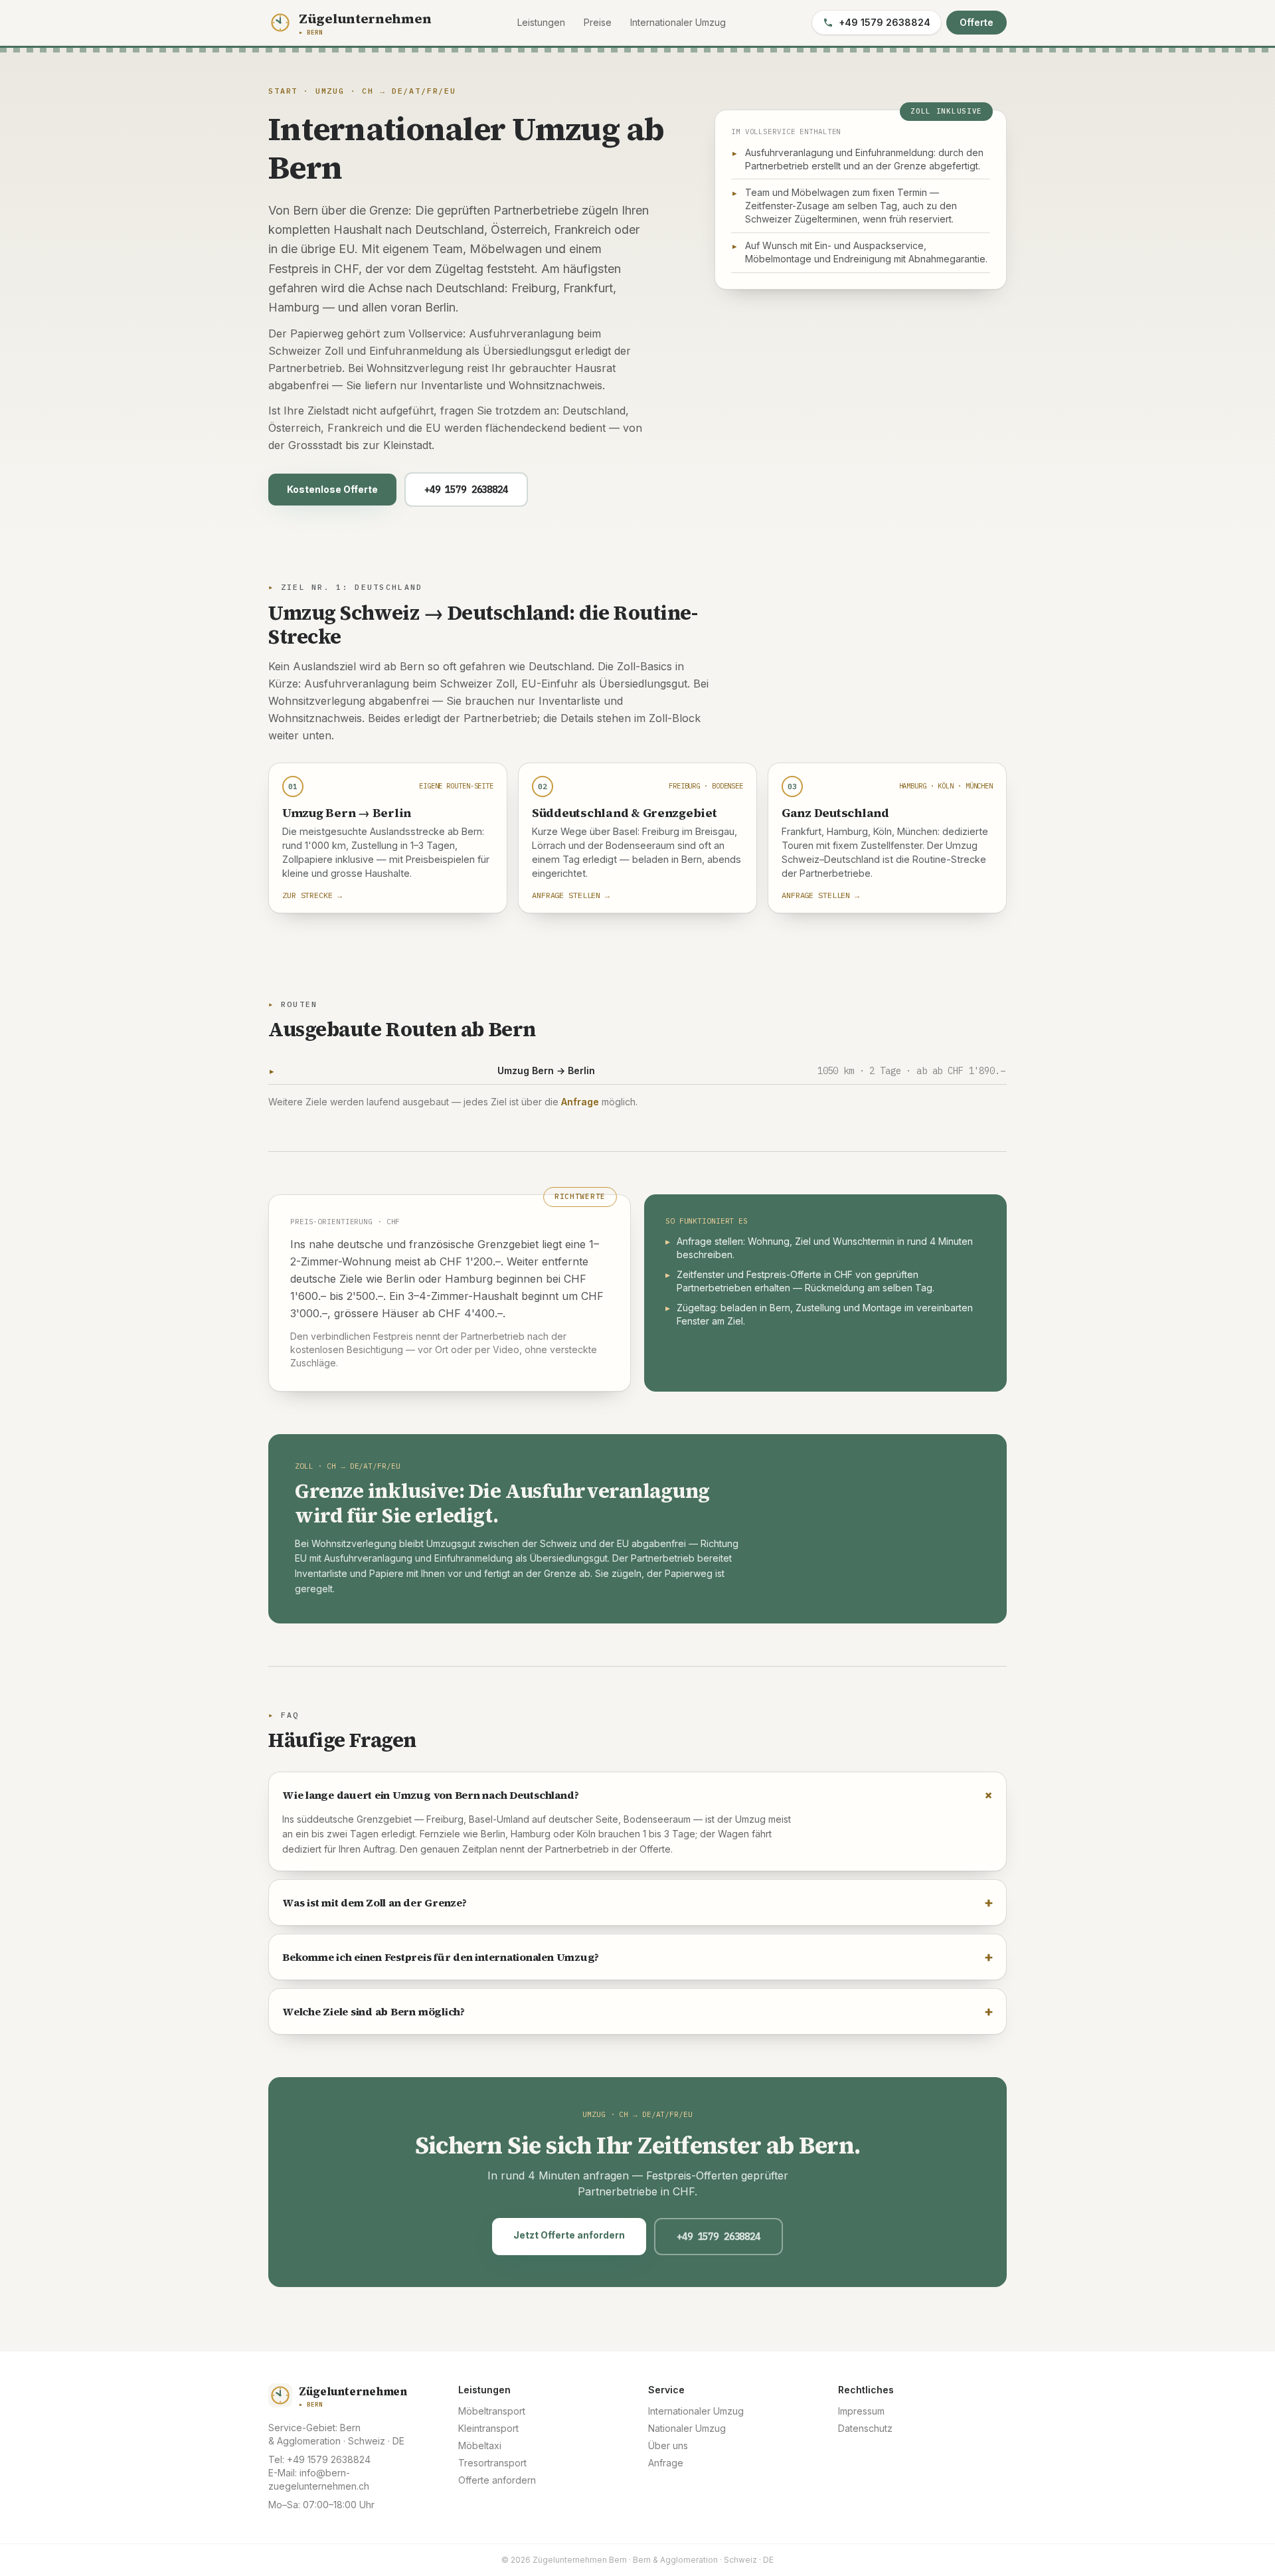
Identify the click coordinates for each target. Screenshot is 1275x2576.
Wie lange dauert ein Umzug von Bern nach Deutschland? (637, 1794)
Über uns (668, 2445)
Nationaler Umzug (687, 2428)
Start (283, 91)
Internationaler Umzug (678, 22)
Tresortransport (492, 2463)
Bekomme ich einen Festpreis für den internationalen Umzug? (637, 1957)
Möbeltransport (492, 2411)
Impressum (861, 2411)
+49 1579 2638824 (885, 22)
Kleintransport (488, 2428)
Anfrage (580, 1102)
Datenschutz (865, 2428)
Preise (598, 22)
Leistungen (541, 22)
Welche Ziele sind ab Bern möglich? (637, 2011)
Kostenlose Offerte (332, 489)
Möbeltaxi (480, 2445)
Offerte (977, 22)
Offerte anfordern (497, 2480)
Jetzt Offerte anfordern (569, 2235)
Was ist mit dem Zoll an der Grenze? (637, 1902)
